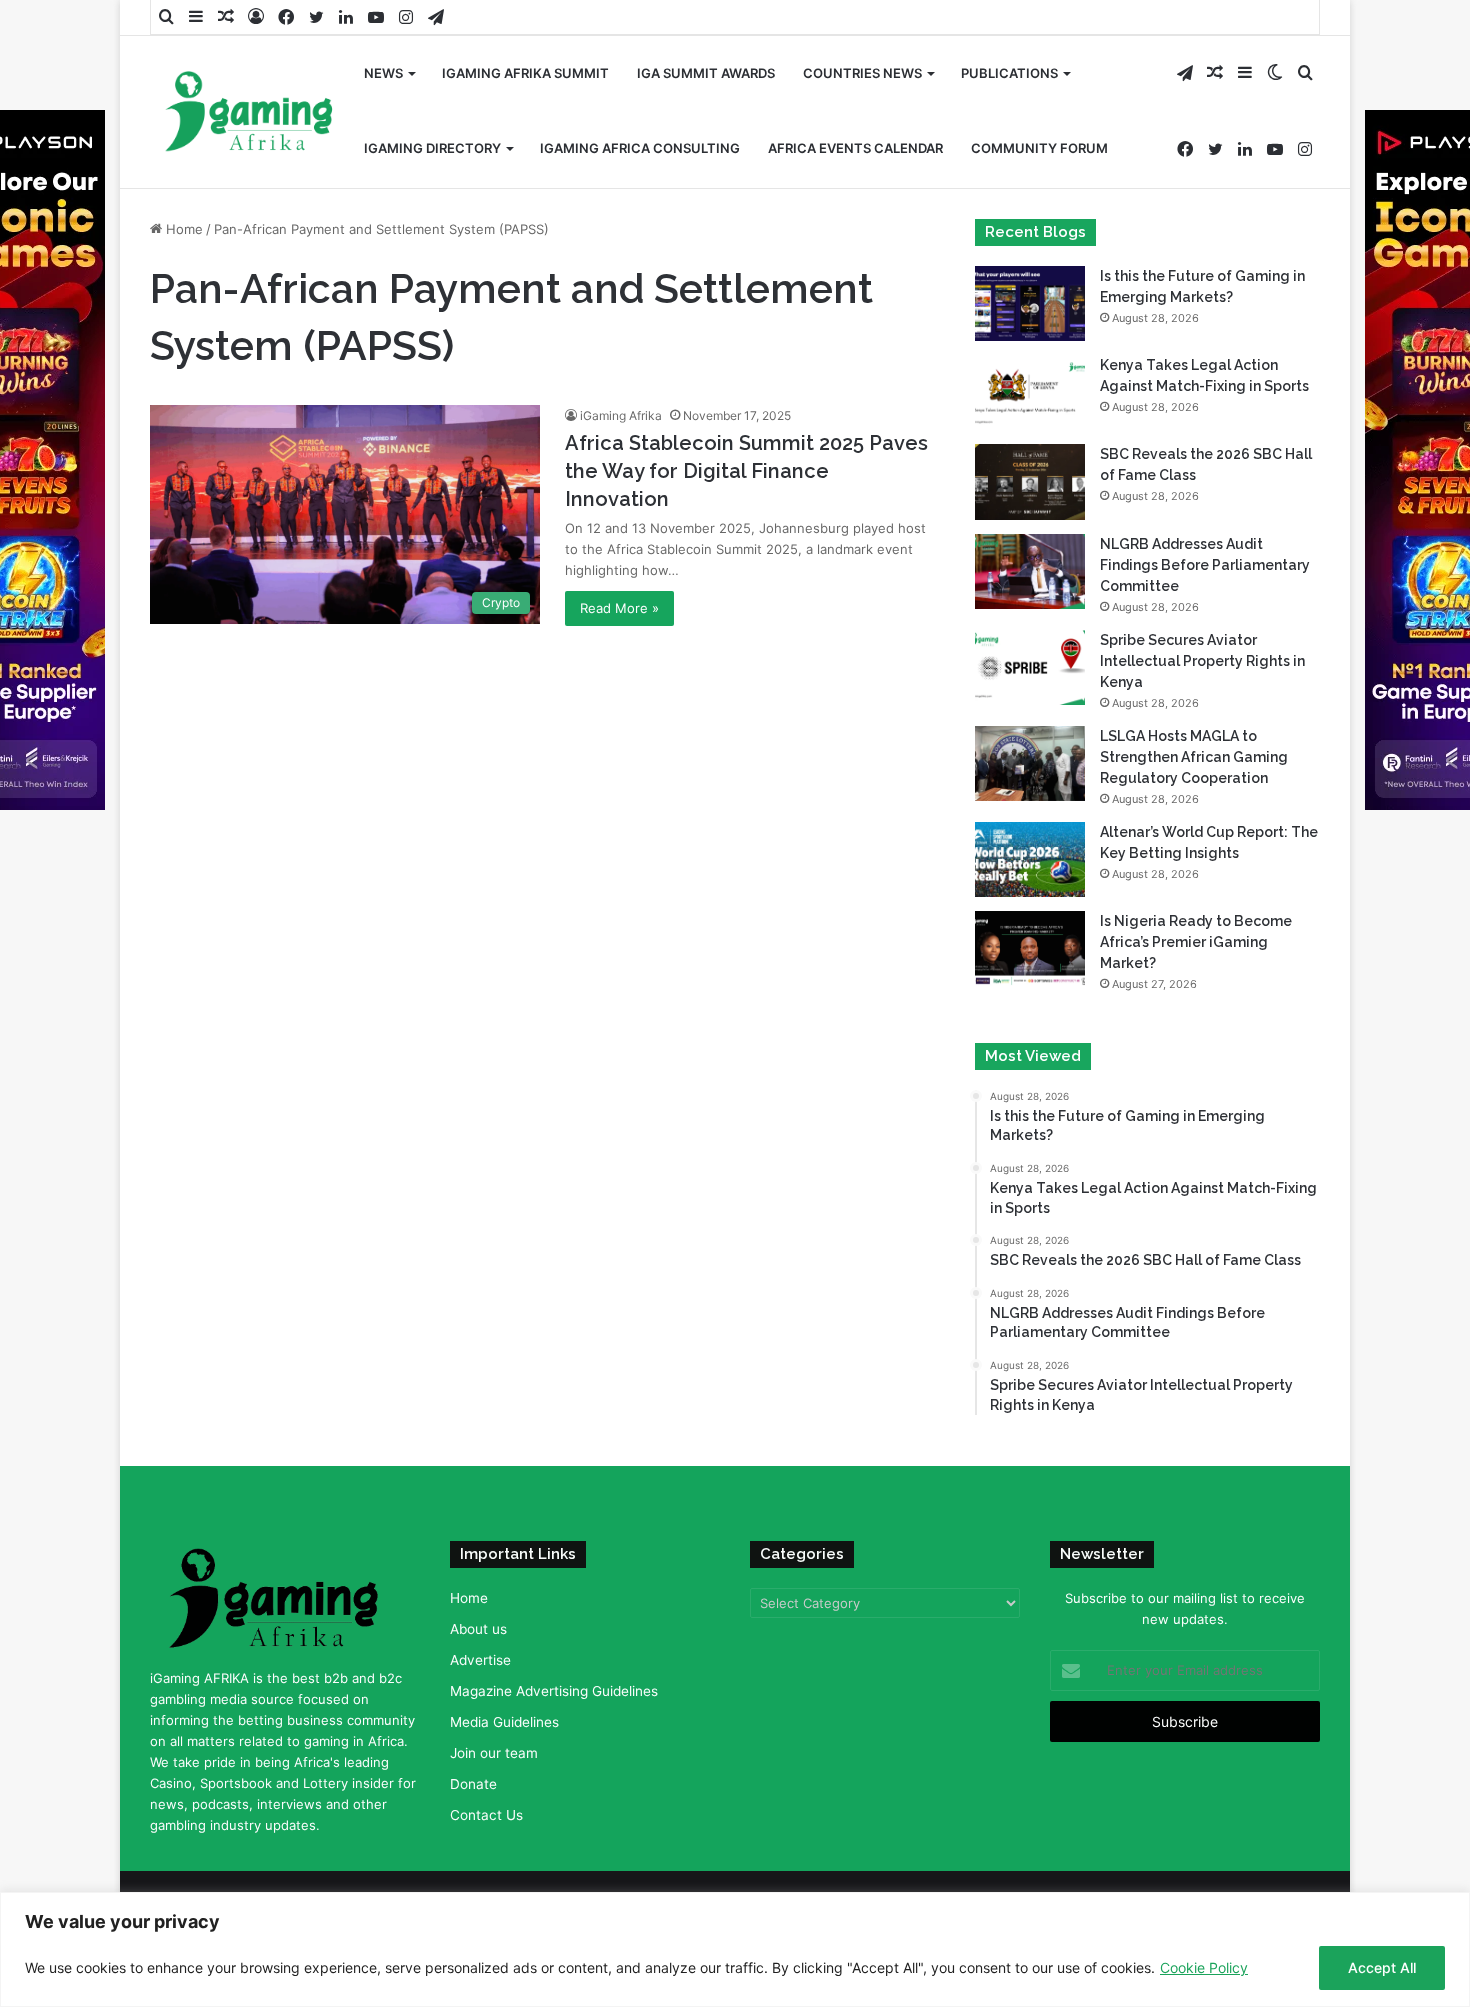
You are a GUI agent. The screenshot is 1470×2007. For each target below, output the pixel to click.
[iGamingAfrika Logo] (250, 113)
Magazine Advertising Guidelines (554, 1691)
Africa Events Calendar (855, 148)
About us (478, 1629)
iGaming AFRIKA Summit (525, 73)
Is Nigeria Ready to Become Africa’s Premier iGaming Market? (1196, 942)
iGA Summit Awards (706, 73)
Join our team (494, 1753)
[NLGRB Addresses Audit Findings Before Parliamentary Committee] (1030, 571)
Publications (1009, 73)
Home (182, 229)
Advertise (480, 1660)
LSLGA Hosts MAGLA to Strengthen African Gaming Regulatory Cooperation (1194, 757)
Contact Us (486, 1815)
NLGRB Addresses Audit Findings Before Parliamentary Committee (1205, 565)
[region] (735, 1949)
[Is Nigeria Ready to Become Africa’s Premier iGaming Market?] (1030, 948)
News (383, 73)
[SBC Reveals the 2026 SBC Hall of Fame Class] (1030, 481)
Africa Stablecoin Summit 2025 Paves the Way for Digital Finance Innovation (746, 471)
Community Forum (1039, 148)
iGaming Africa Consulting (640, 148)
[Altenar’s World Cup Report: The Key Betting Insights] (1030, 859)
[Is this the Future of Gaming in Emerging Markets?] (1030, 303)
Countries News (862, 73)
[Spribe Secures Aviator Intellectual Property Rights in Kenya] (1030, 667)
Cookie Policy (1204, 1967)
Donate (473, 1784)
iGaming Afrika (621, 415)
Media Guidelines (504, 1722)
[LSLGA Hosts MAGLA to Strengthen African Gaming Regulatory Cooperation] (1030, 763)
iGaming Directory (432, 148)
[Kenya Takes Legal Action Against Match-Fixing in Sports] (1030, 392)
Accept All (1382, 1967)
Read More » (619, 608)
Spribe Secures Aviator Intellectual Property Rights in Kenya (1202, 661)
